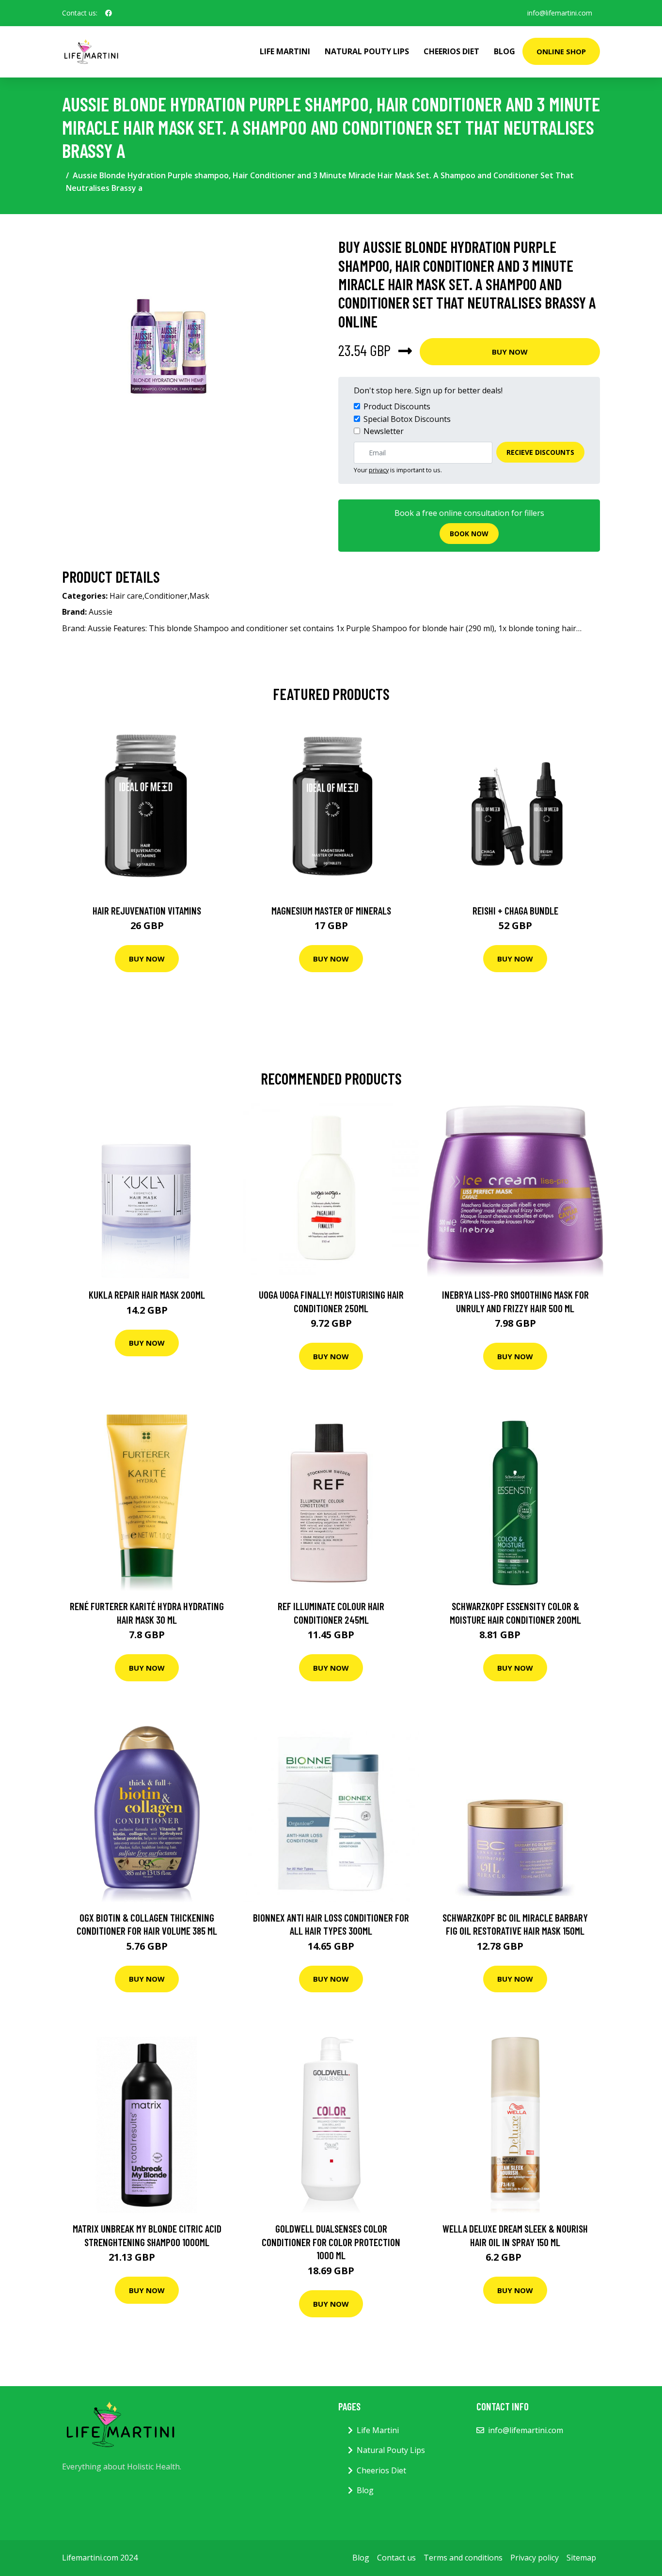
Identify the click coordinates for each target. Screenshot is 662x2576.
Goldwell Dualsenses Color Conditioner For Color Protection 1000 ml (331, 2242)
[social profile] (109, 13)
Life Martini (285, 51)
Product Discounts (397, 406)
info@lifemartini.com (560, 13)
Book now (469, 534)
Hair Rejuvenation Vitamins (147, 910)
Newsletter (384, 431)
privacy (379, 470)
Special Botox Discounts (407, 419)
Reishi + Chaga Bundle (515, 910)
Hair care (126, 596)
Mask (199, 596)
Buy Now (510, 352)
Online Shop (561, 51)
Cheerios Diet (451, 51)
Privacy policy (535, 2558)
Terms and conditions (463, 2558)
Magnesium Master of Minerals (331, 910)
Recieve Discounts (540, 452)
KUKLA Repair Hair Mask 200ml (147, 1295)
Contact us (396, 2558)
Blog (504, 51)
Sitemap (581, 2558)
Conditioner (166, 596)
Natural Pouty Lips (367, 51)
